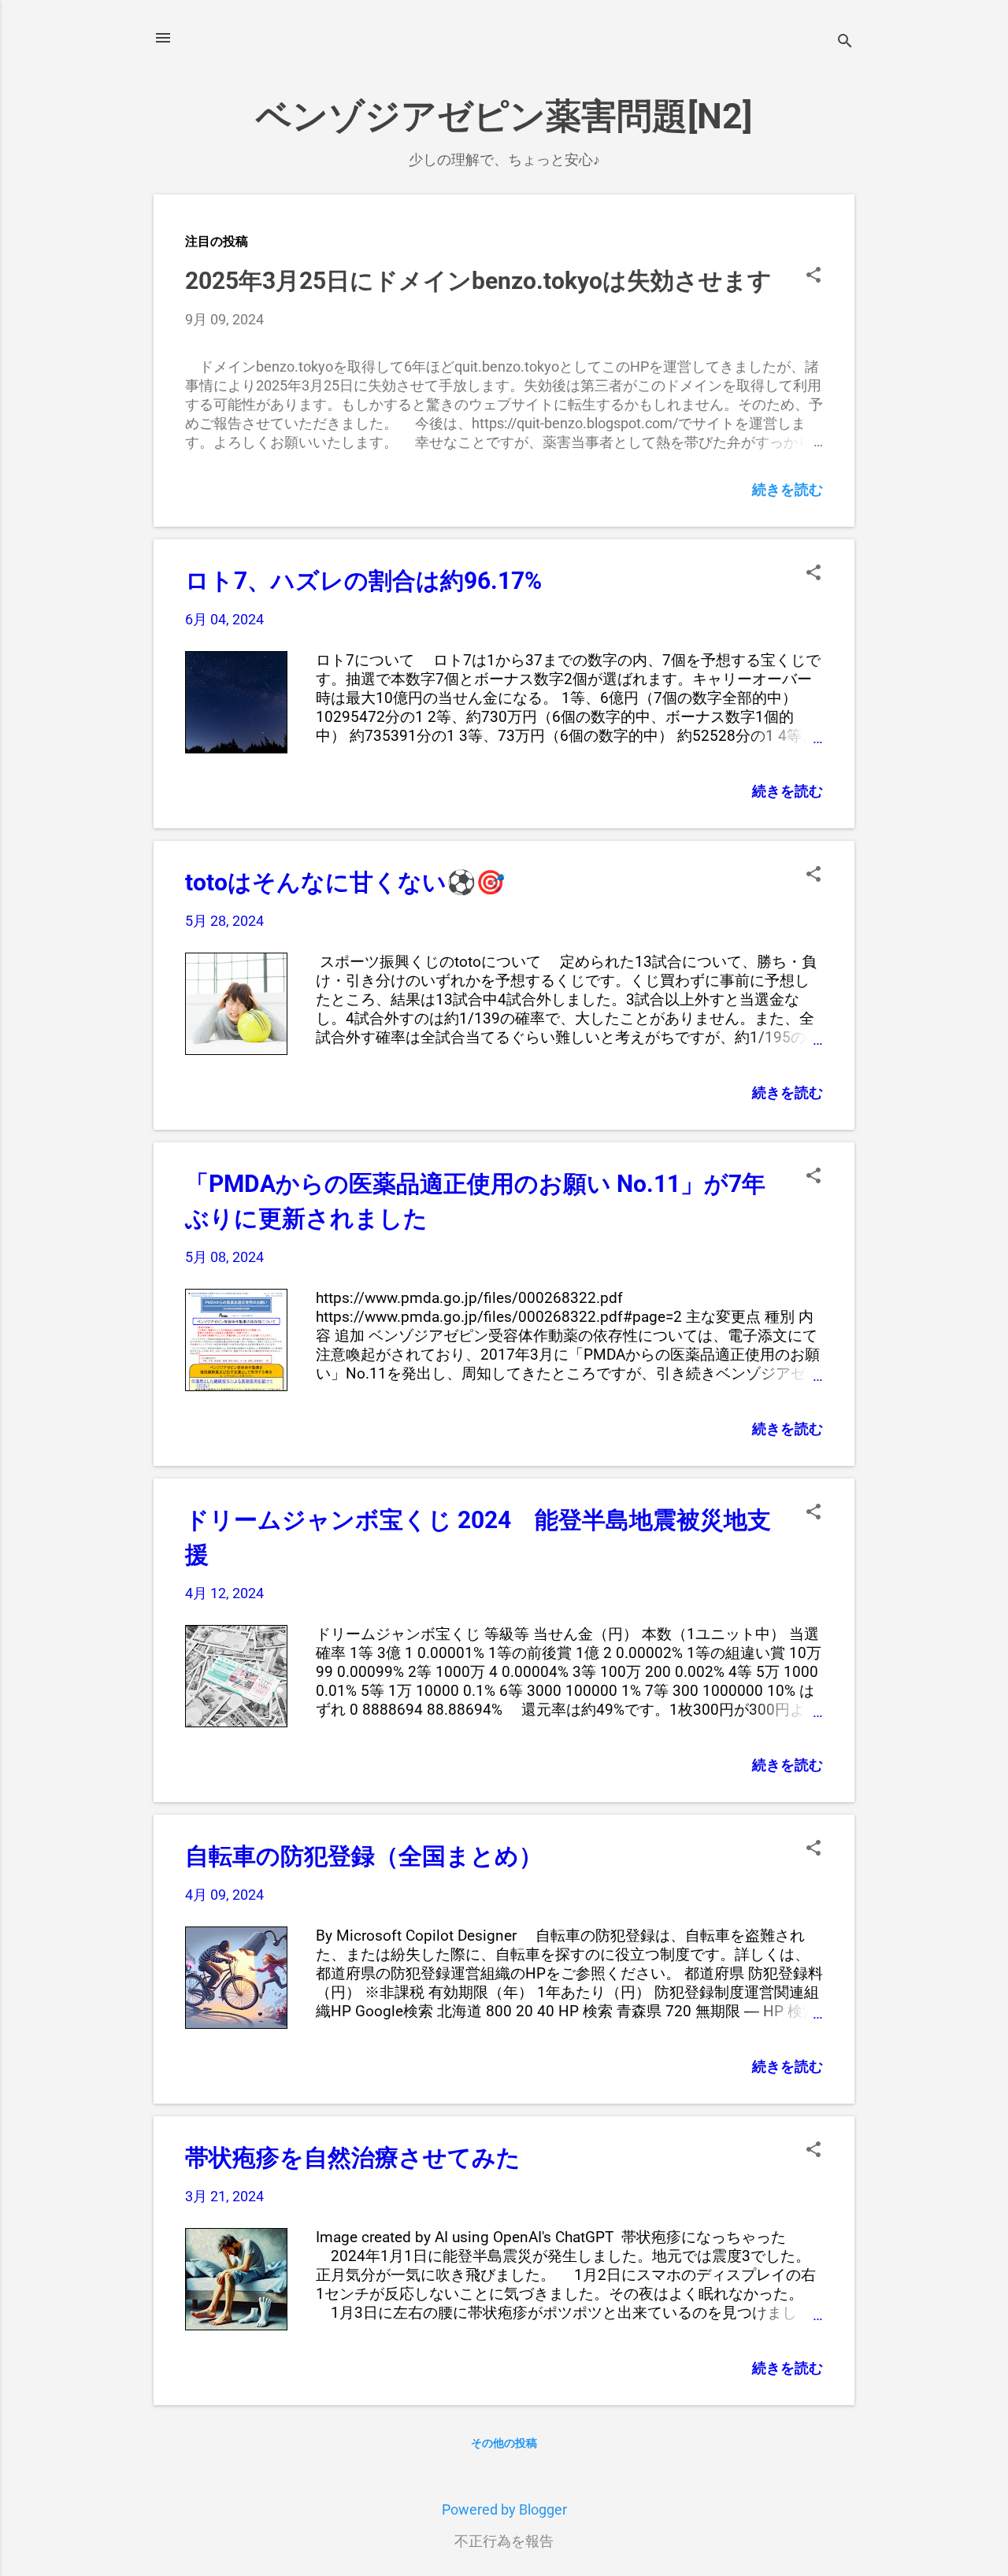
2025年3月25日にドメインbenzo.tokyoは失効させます (478, 281)
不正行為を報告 (504, 2541)
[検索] (845, 43)
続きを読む (787, 489)
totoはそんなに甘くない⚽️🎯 (345, 882)
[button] (813, 277)
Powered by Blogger (504, 2509)
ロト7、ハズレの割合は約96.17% (363, 581)
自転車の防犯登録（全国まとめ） (364, 1856)
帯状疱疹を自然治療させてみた (353, 2158)
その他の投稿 (504, 2443)
